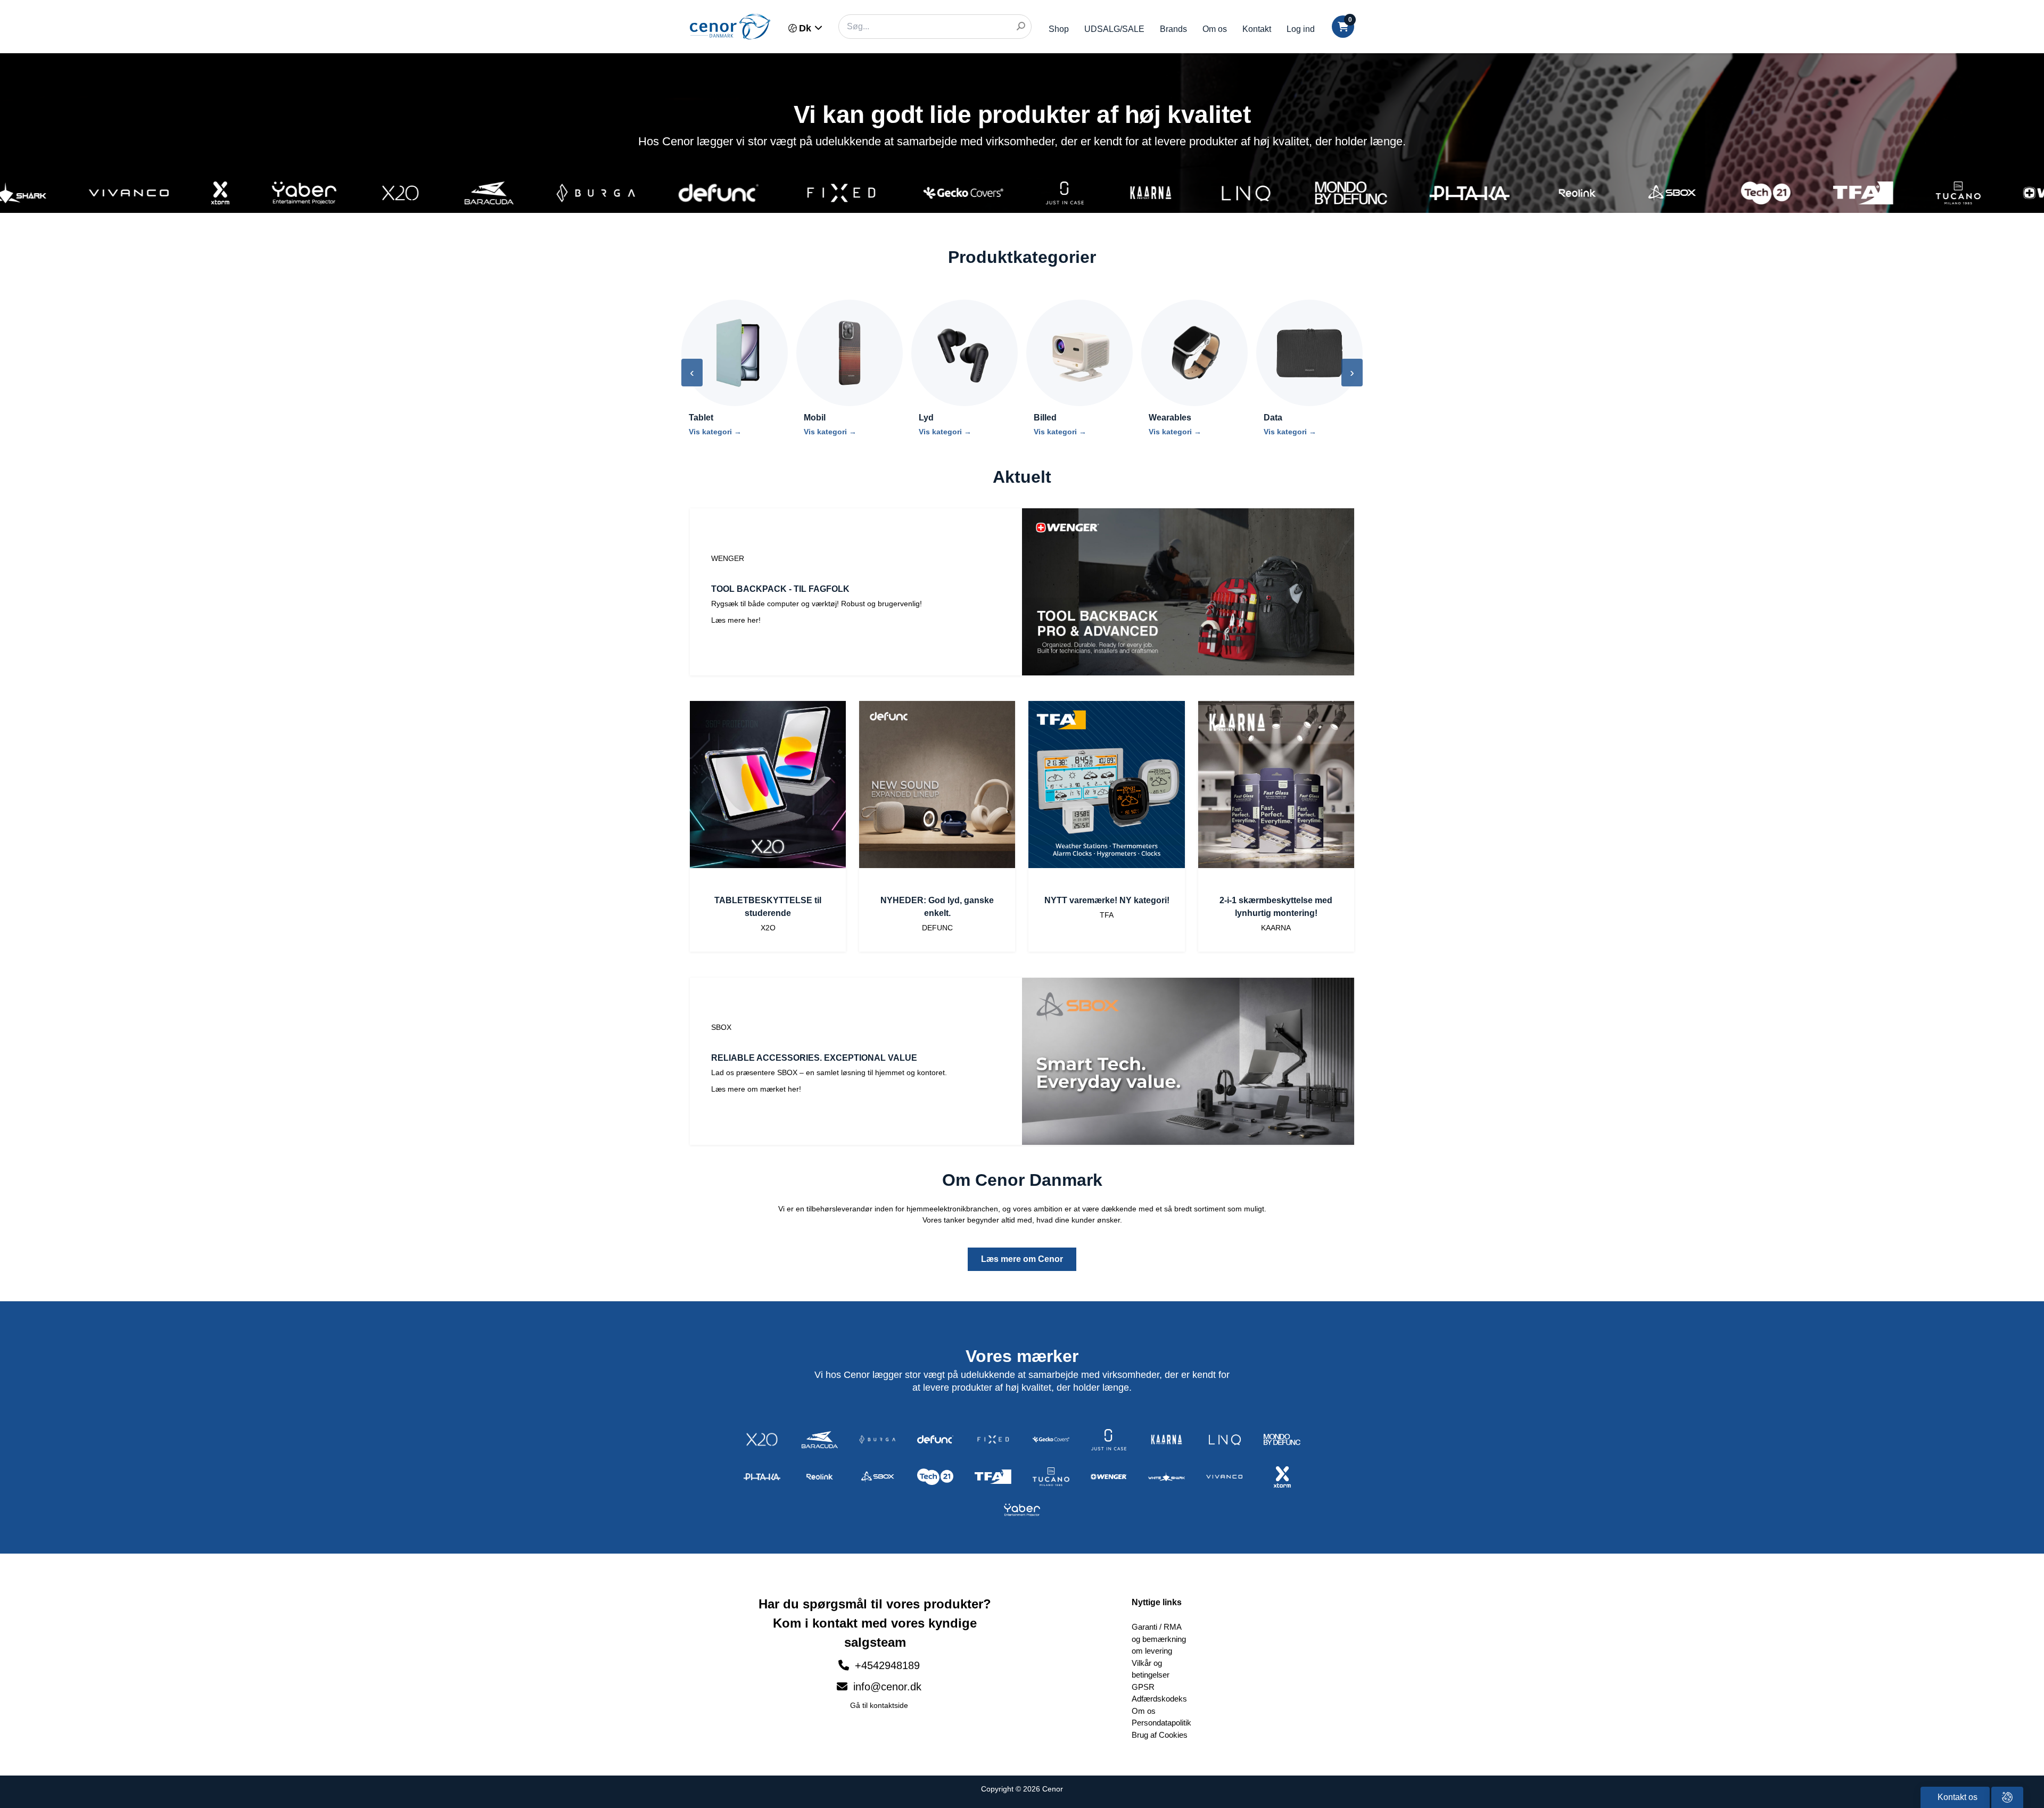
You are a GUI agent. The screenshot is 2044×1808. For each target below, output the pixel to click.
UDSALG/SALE (1114, 29)
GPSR (1143, 1687)
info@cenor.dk (886, 1687)
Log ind (1301, 29)
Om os (1215, 29)
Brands (1173, 29)
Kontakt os (1956, 1797)
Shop (1059, 29)
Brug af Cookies (1160, 1735)
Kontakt (1257, 29)
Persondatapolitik (1161, 1723)
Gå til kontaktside (879, 1705)
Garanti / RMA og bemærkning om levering (1159, 1639)
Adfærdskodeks (1159, 1699)
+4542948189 (887, 1665)
